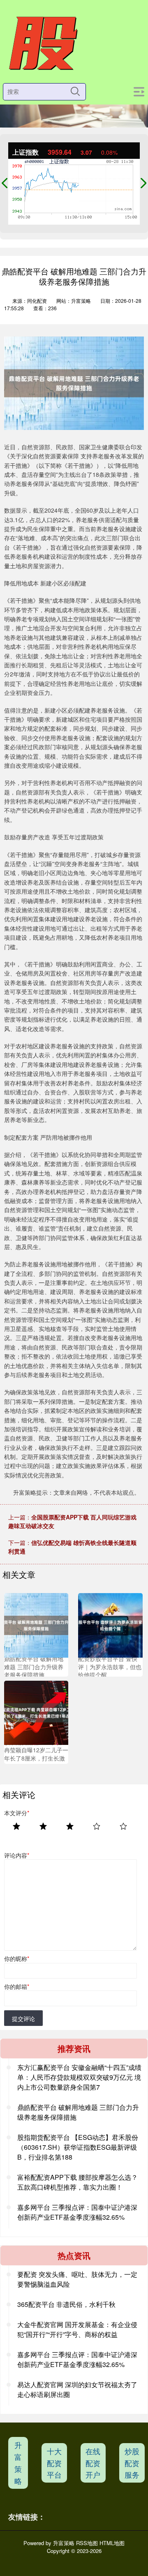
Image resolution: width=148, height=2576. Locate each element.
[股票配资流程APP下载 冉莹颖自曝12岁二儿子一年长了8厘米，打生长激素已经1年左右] (36, 1712)
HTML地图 (112, 2543)
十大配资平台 (54, 2463)
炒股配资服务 (132, 2463)
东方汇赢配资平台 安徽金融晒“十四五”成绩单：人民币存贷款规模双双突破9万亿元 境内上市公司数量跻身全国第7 (79, 2077)
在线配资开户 (93, 2463)
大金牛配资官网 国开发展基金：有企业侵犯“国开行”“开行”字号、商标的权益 (77, 2329)
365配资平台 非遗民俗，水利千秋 (66, 2304)
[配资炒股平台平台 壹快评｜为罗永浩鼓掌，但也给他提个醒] (110, 1624)
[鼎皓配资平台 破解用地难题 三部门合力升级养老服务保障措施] (36, 1624)
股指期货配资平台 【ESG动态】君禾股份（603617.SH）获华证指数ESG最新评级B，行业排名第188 (78, 2147)
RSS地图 (87, 2543)
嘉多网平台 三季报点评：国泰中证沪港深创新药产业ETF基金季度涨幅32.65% (77, 2212)
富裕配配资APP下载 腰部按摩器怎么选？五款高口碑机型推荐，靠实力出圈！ (77, 2182)
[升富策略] (42, 44)
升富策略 (18, 2462)
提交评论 (23, 2019)
